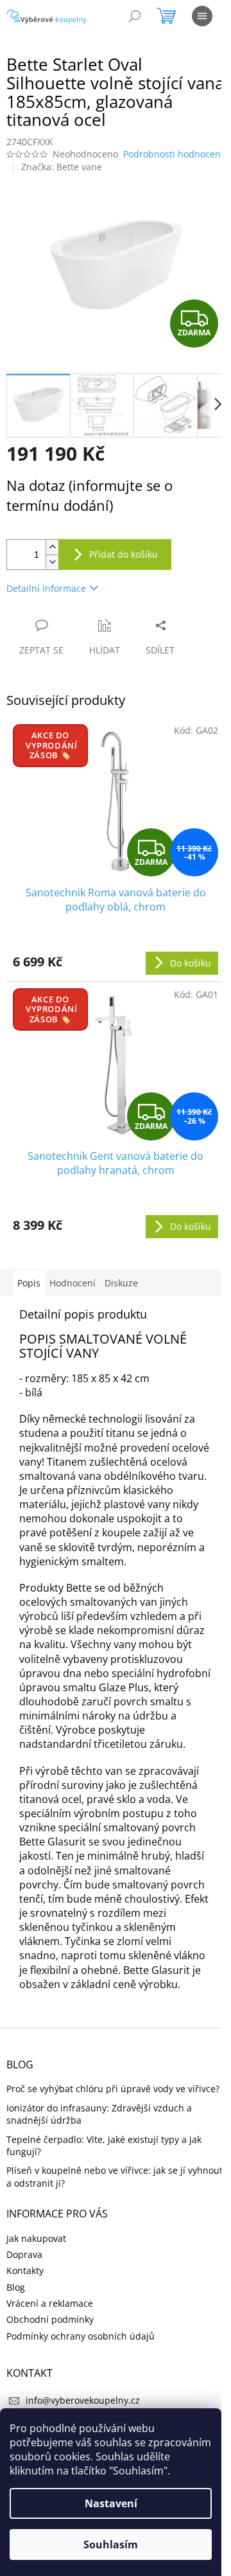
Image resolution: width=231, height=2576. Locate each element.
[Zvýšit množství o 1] (52, 547)
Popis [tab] (29, 1283)
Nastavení (111, 2503)
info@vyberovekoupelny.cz (83, 2400)
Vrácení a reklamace (50, 2303)
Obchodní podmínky (50, 2319)
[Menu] (202, 16)
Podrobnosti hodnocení (173, 154)
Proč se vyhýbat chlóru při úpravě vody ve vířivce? (113, 2089)
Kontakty (25, 2270)
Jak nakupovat (36, 2238)
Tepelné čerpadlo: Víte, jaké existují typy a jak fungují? (104, 2145)
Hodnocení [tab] (73, 1283)
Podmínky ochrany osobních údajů (81, 2336)
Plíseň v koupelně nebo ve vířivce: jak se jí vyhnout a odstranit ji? (115, 2176)
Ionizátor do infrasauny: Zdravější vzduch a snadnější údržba (99, 2114)
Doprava (24, 2254)
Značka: (62, 167)
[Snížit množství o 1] (52, 562)
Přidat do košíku (124, 554)
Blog (16, 2287)
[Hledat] (135, 16)
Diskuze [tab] (121, 1283)
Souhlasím (111, 2545)
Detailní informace (46, 588)
